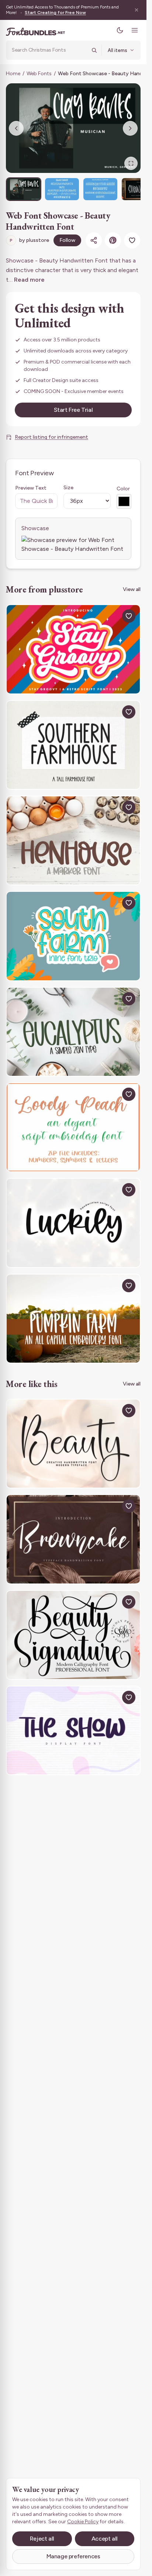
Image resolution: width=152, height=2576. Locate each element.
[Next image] (130, 128)
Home (13, 74)
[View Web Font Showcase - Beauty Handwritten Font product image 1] (24, 189)
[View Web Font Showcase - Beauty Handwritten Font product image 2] (62, 189)
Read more (29, 280)
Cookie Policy (83, 2522)
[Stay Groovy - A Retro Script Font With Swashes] (73, 649)
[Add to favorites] (132, 240)
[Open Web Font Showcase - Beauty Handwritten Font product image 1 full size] (73, 128)
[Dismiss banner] (137, 10)
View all (132, 589)
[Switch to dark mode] (120, 30)
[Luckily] (73, 1223)
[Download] (112, 616)
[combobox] (49, 50)
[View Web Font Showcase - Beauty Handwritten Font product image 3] (100, 189)
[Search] (94, 50)
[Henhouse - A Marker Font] (73, 840)
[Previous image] (16, 128)
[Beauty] (73, 1444)
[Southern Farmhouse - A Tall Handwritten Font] (73, 745)
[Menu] (135, 30)
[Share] (94, 240)
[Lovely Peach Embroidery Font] (73, 1127)
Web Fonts (39, 74)
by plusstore (29, 240)
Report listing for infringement (51, 437)
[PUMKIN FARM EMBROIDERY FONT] (73, 1319)
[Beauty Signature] (73, 1635)
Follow (67, 240)
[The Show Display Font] (73, 1730)
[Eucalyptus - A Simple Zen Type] (73, 1032)
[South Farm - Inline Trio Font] (73, 936)
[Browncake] (73, 1539)
